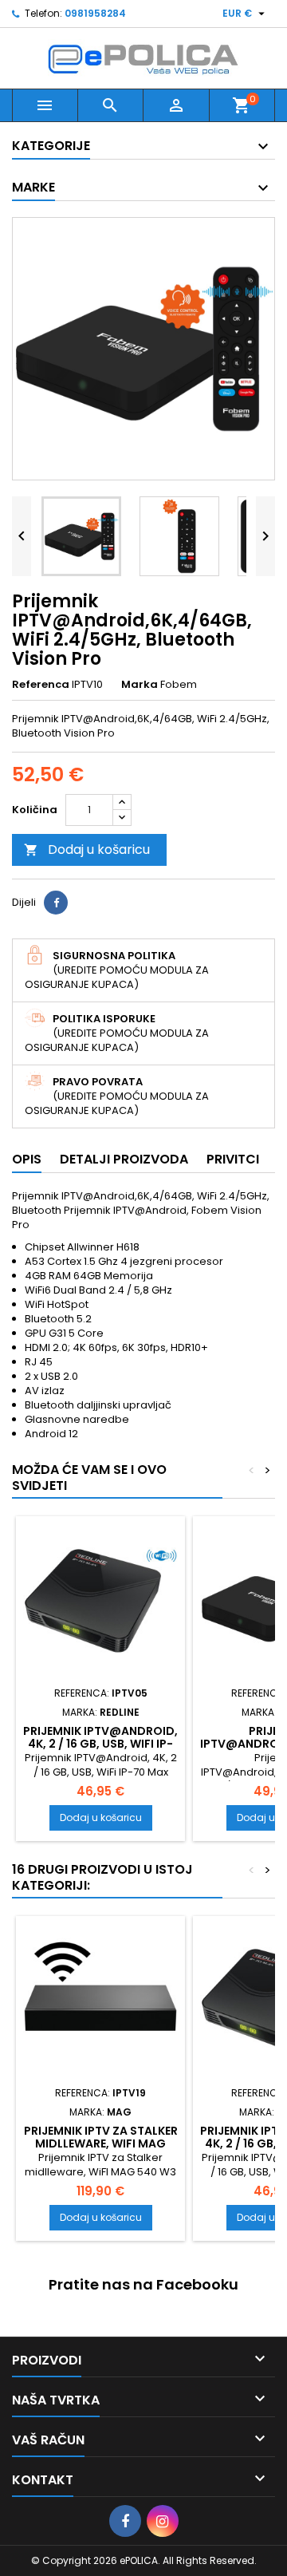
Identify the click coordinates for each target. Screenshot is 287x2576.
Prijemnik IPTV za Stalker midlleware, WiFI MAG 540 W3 (101, 2143)
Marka (140, 685)
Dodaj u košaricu (87, 849)
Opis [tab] (27, 1159)
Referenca (41, 685)
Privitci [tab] (233, 1159)
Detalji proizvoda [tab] (124, 1159)
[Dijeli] (56, 903)
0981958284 (95, 13)
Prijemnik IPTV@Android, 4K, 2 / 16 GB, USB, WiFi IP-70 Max (100, 1744)
